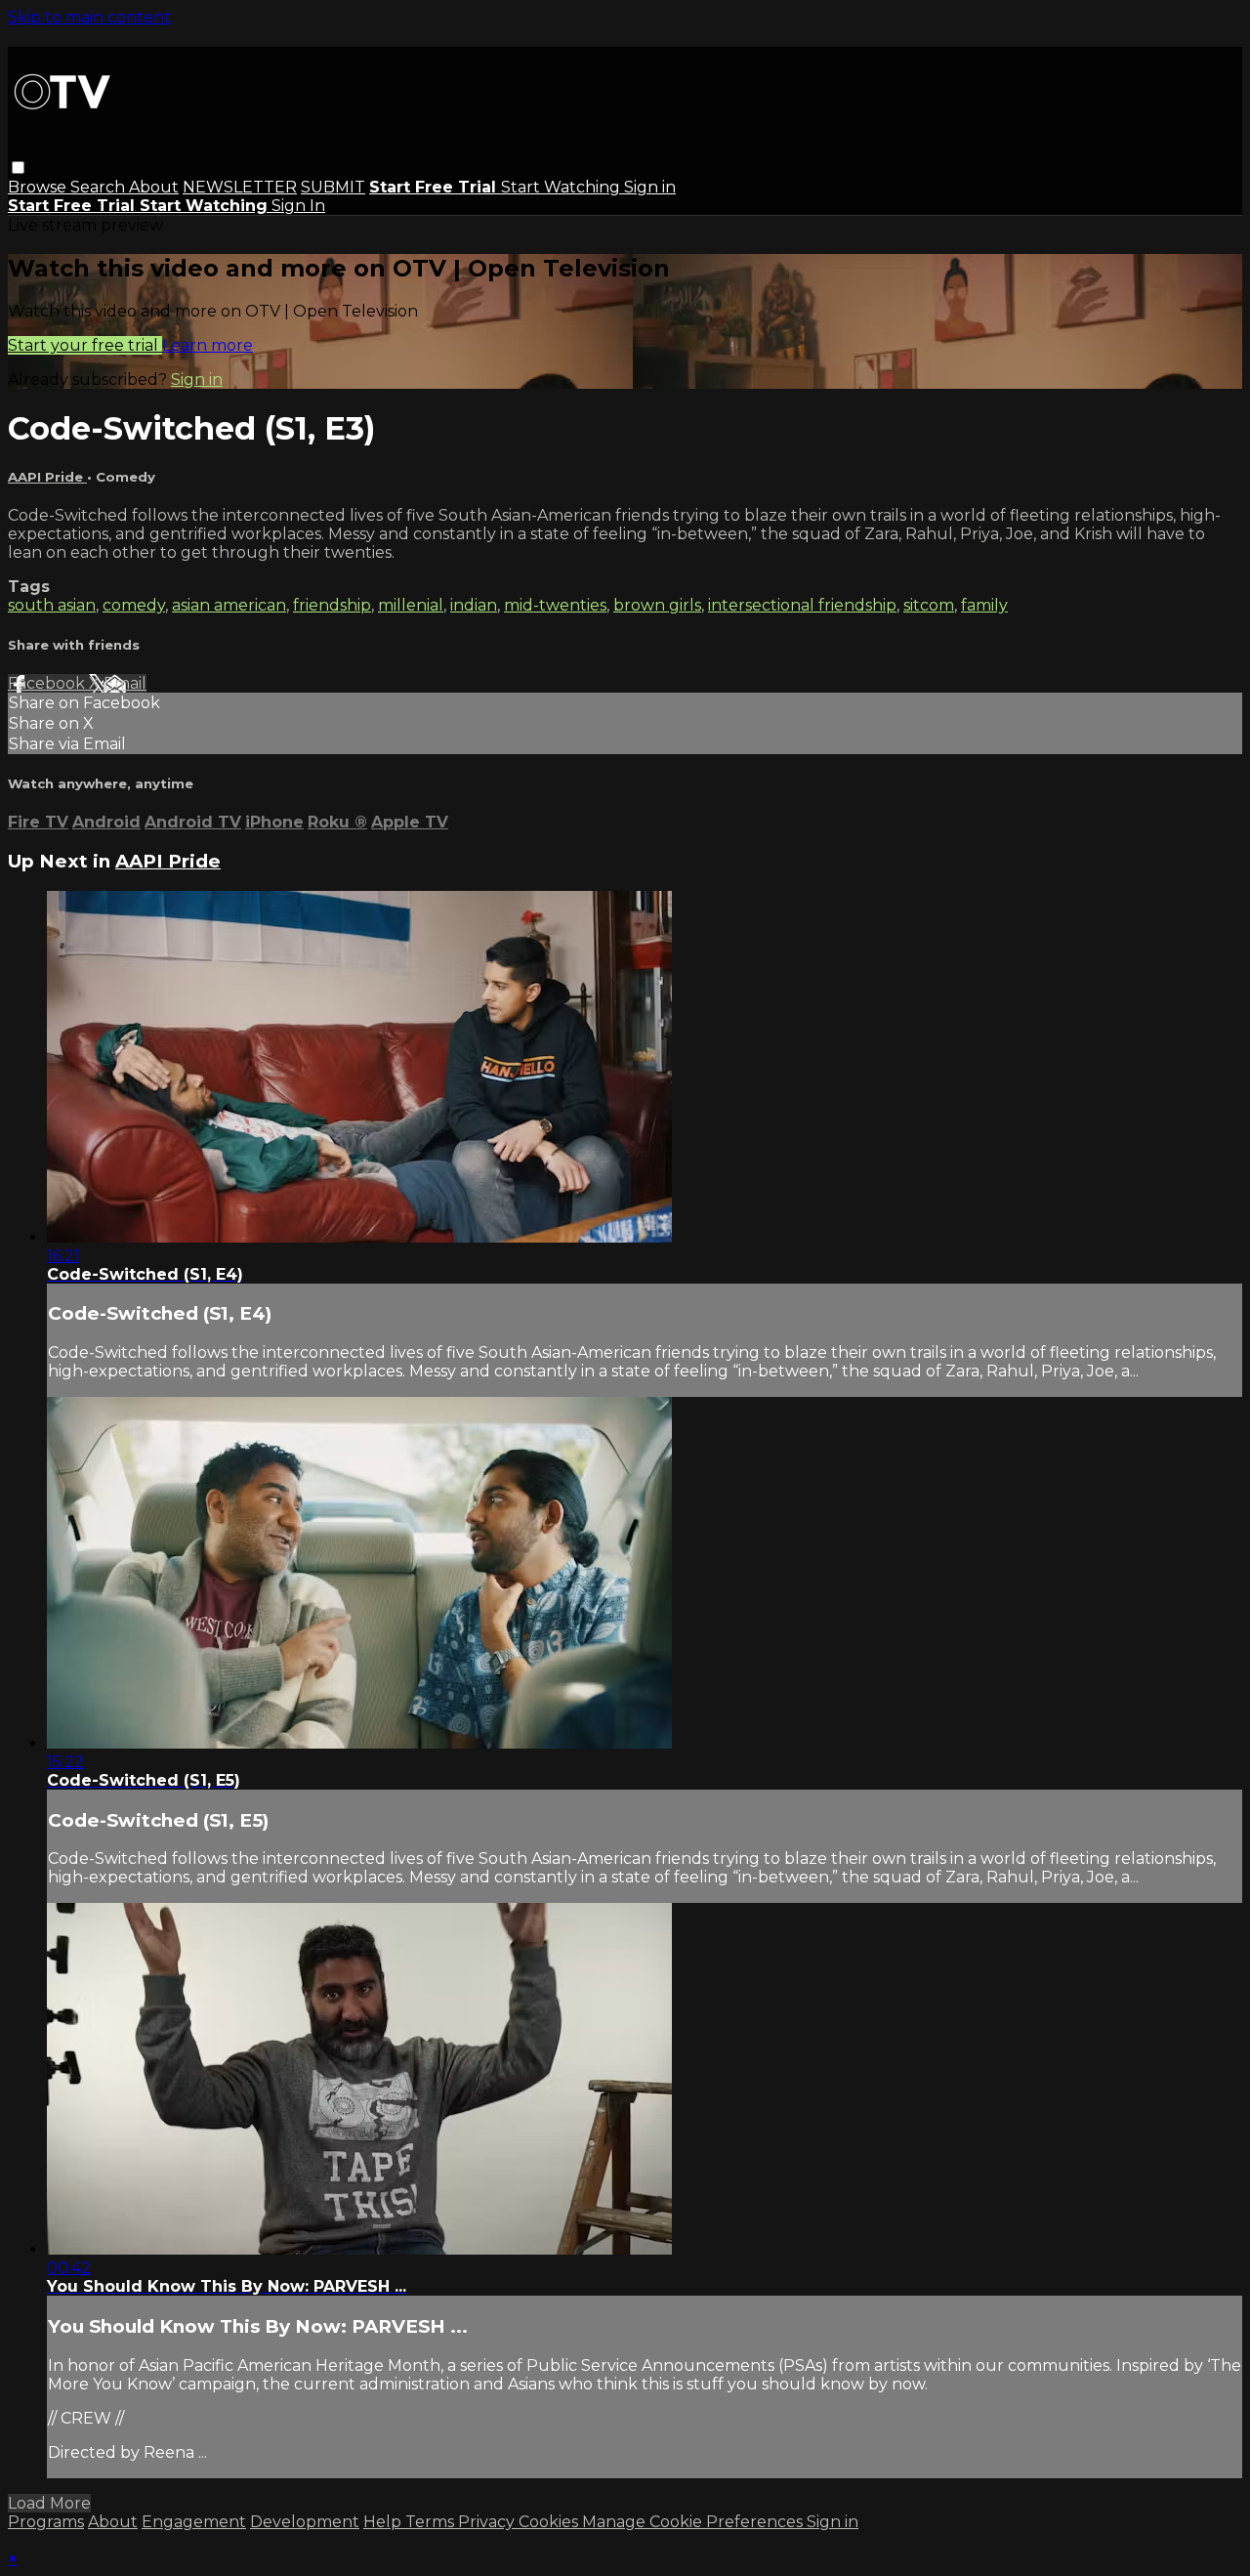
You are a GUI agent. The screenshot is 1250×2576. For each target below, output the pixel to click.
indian (474, 605)
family (984, 605)
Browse (39, 187)
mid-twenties (555, 605)
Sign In (298, 206)
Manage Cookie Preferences (694, 2522)
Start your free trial (85, 345)
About (154, 187)
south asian (52, 605)
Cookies (550, 2522)
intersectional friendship (802, 605)
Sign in (650, 187)
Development (305, 2522)
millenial (411, 605)
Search (100, 187)
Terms (432, 2522)
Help (384, 2522)
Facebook (48, 683)
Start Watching (562, 187)
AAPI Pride (47, 477)
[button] (18, 168)
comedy (134, 605)
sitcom (929, 605)
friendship (332, 605)
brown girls (657, 605)
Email (125, 683)
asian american (229, 605)
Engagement (194, 2522)
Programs (46, 2522)
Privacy (488, 2522)
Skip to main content (89, 17)
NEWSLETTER (240, 187)
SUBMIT (333, 187)
